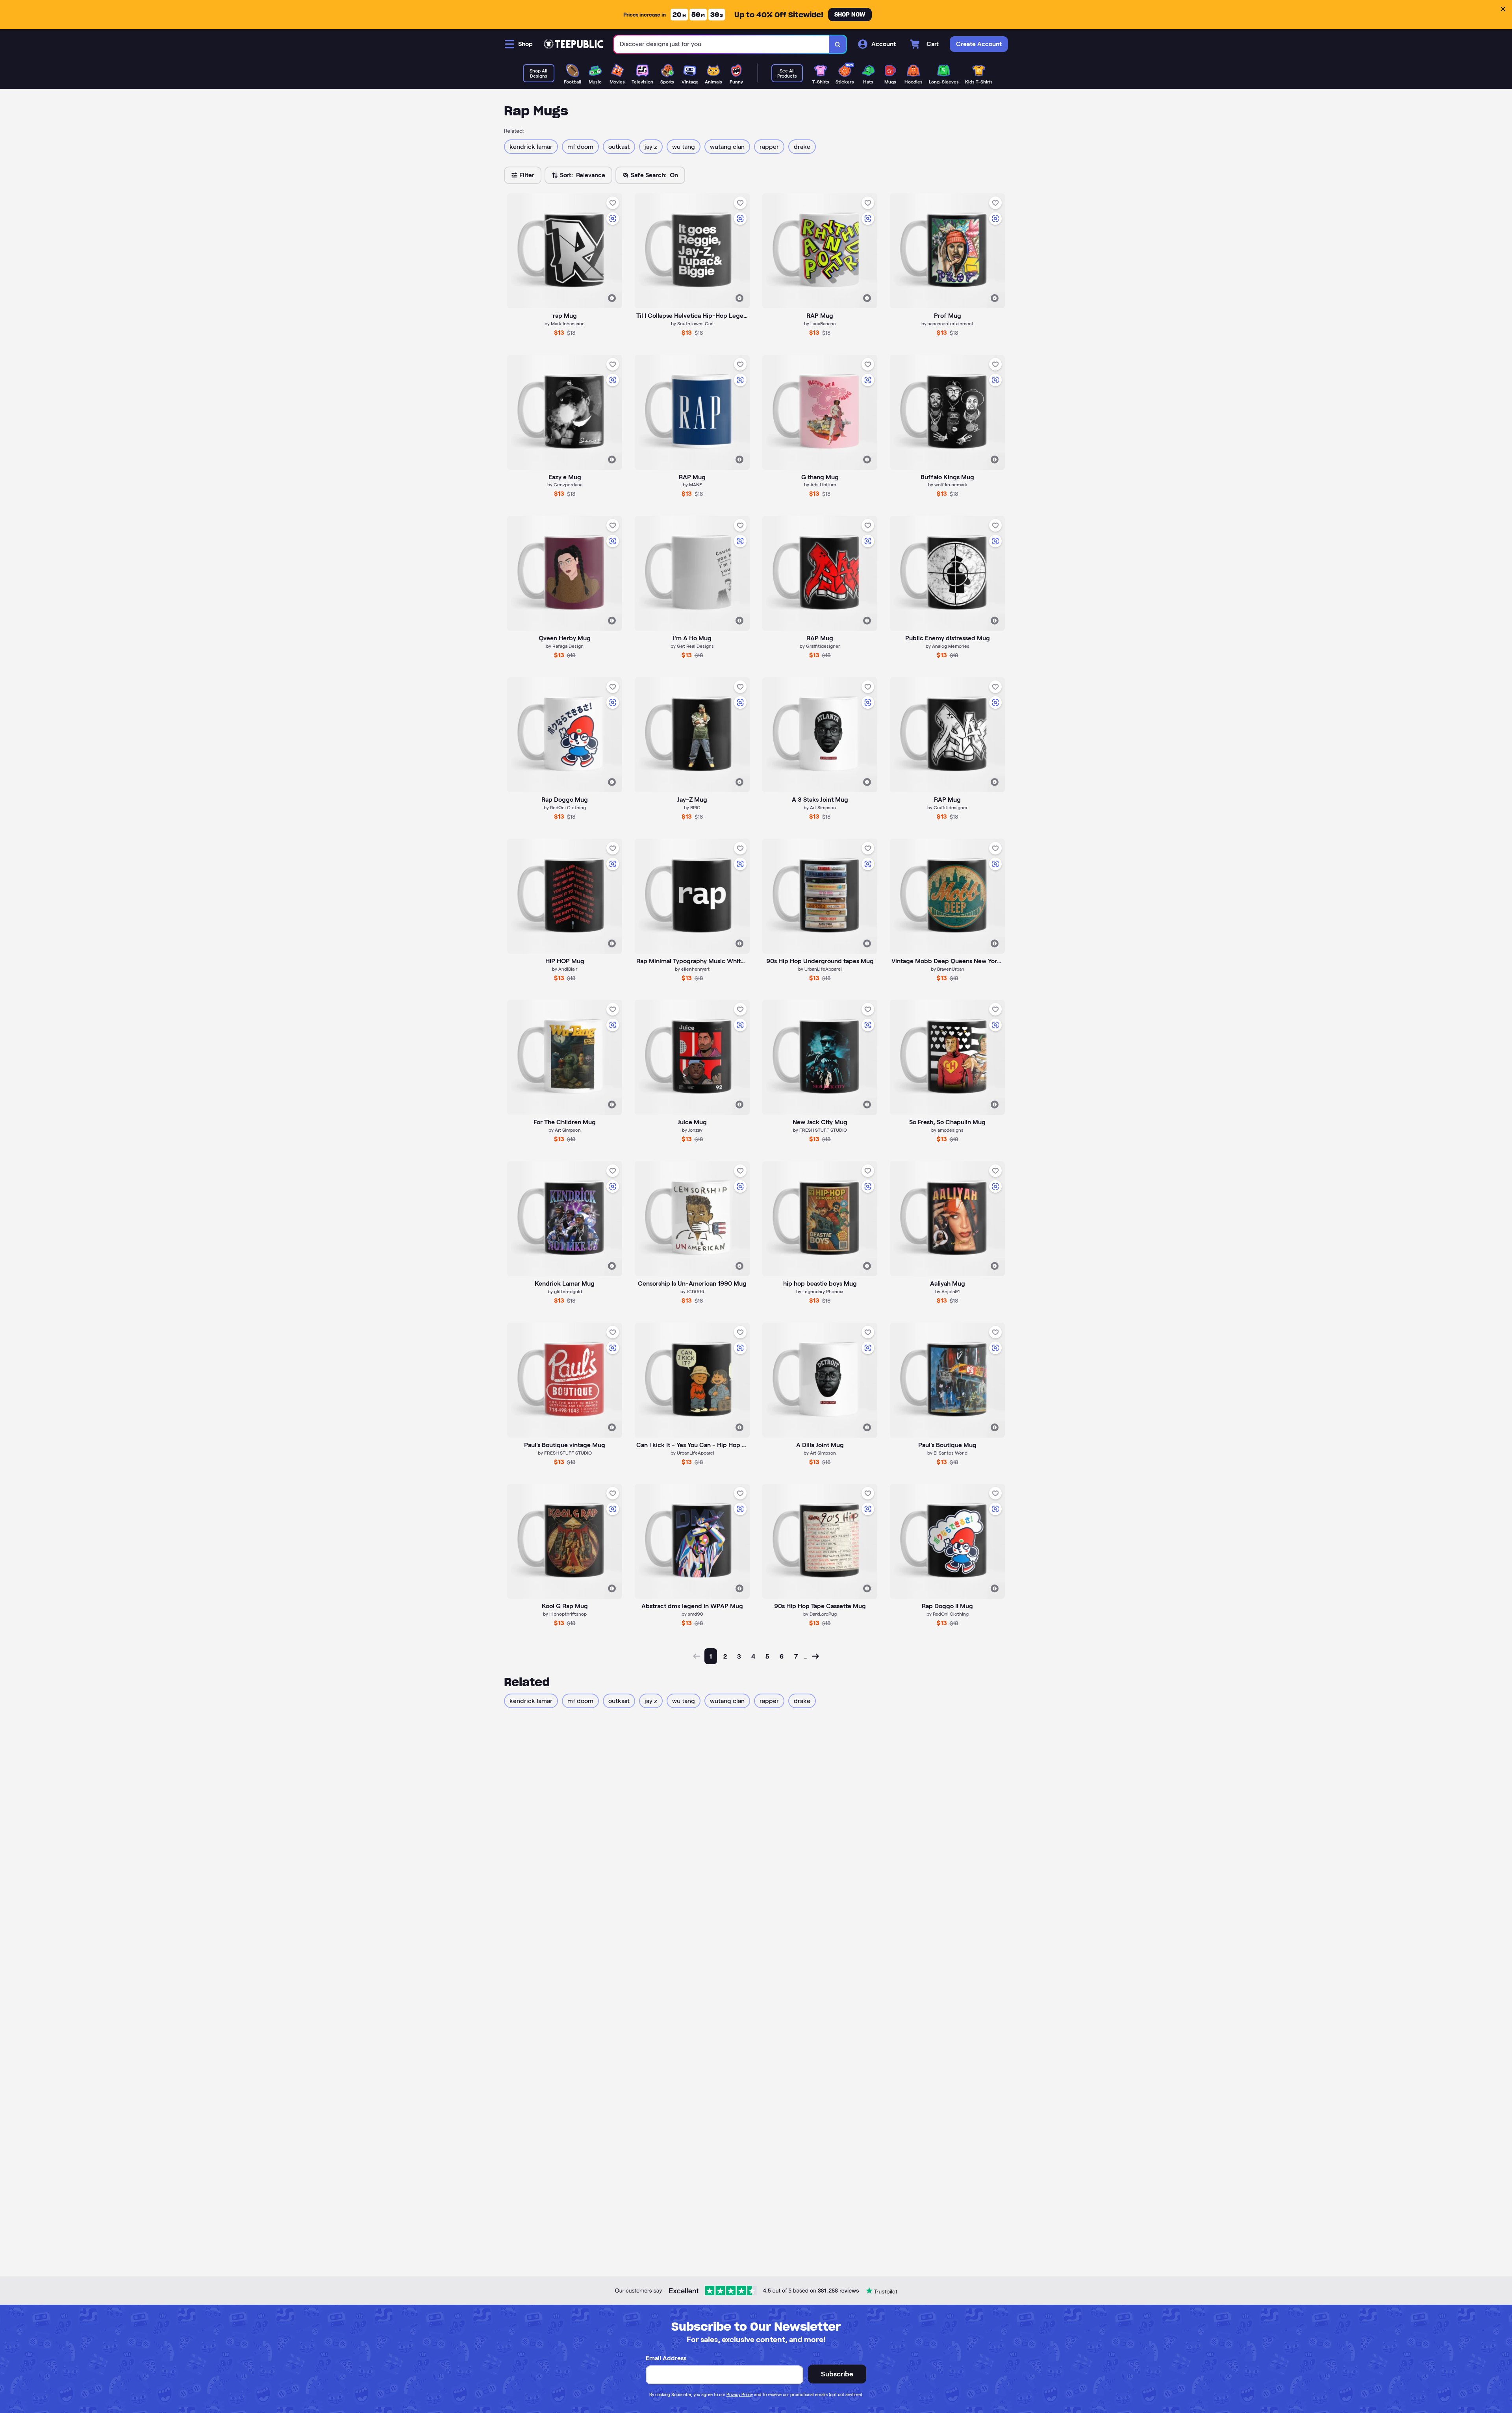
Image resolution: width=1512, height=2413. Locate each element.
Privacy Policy (740, 2394)
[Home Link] (573, 44)
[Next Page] (815, 1656)
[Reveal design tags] (612, 298)
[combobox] (722, 44)
